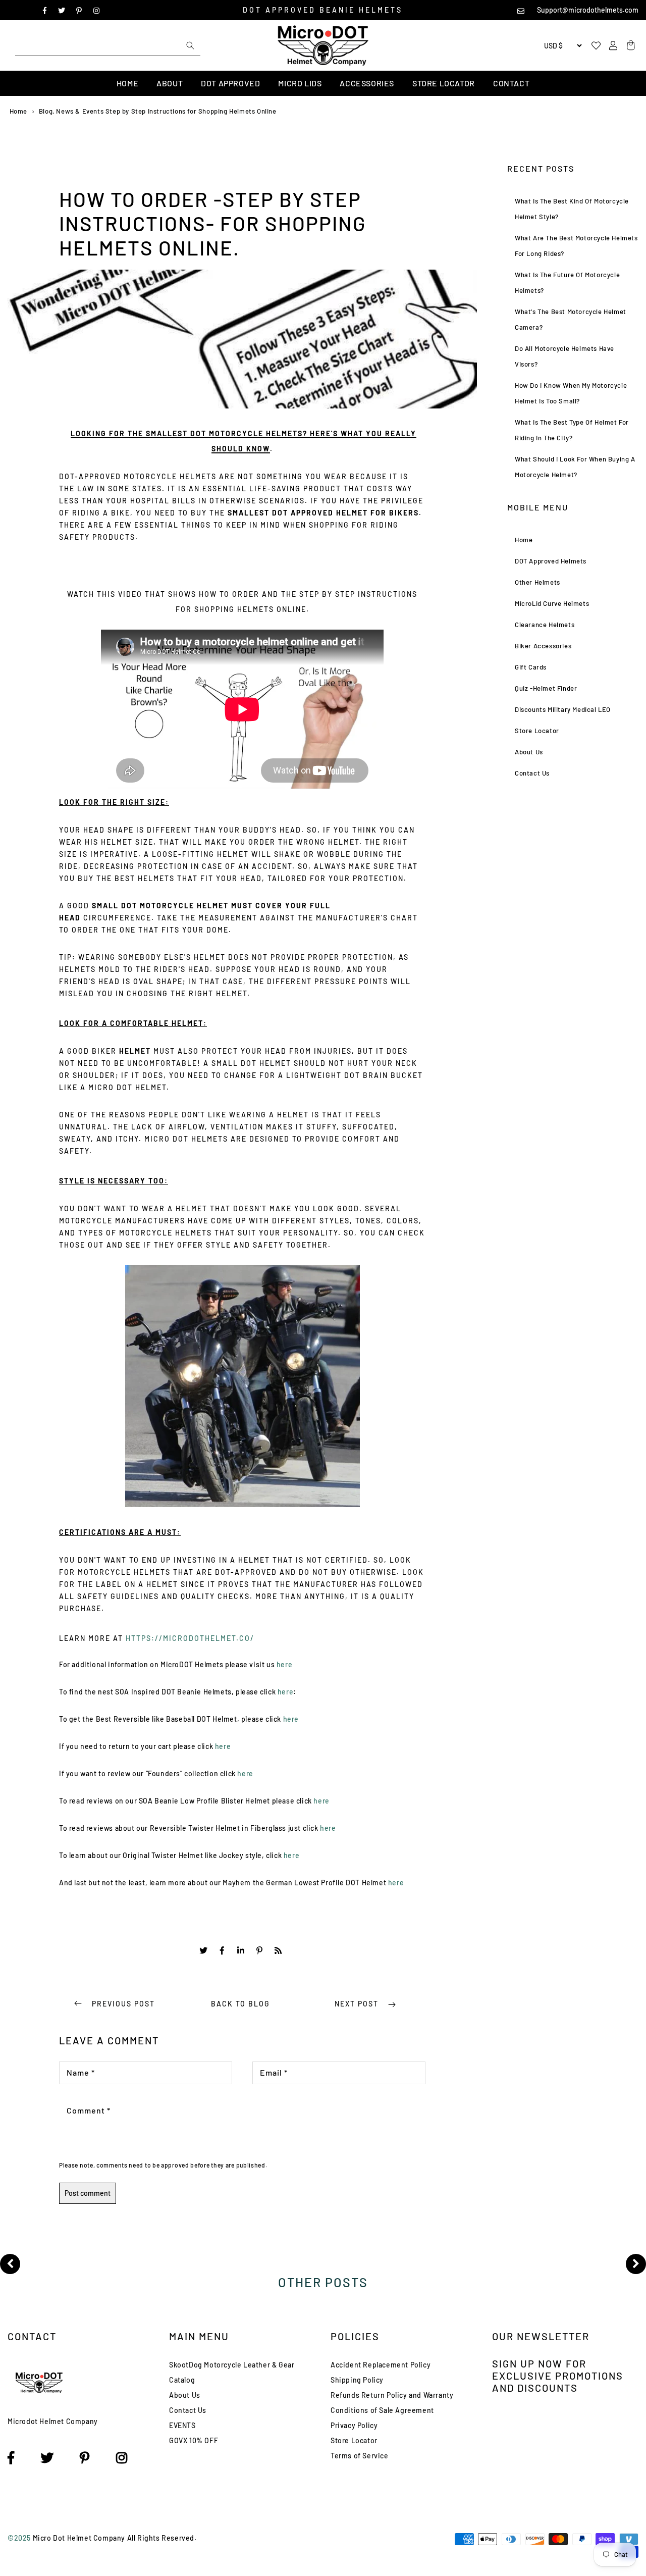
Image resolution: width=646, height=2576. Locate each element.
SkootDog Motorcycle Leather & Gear (232, 2365)
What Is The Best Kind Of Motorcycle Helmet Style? (572, 209)
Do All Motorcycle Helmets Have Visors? (564, 356)
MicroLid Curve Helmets (552, 603)
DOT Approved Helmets (551, 561)
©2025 (20, 2538)
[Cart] (629, 46)
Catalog (182, 2380)
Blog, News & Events (71, 111)
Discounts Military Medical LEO (563, 709)
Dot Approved (230, 83)
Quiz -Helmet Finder (546, 688)
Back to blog (240, 2004)
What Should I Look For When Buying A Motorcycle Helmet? (575, 467)
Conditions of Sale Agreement (382, 2410)
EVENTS (182, 2425)
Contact (511, 83)
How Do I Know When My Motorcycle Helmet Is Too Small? (571, 393)
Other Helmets (537, 582)
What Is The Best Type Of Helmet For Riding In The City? (572, 430)
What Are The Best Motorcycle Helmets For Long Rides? (576, 246)
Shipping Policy (357, 2380)
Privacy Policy (354, 2425)
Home (127, 83)
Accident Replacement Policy (381, 2365)
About (170, 83)
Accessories (367, 83)
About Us (529, 752)
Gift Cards (531, 667)
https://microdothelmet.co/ (190, 1638)
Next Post (358, 2004)
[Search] (190, 45)
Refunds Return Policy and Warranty (392, 2395)
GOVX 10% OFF (194, 2440)
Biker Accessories (543, 646)
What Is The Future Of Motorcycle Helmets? (567, 282)
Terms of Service (360, 2456)
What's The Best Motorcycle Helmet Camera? (571, 319)
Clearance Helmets (545, 625)
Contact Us (532, 773)
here (284, 1664)
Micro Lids (300, 83)
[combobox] (108, 45)
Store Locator (444, 83)
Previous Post (123, 2004)
